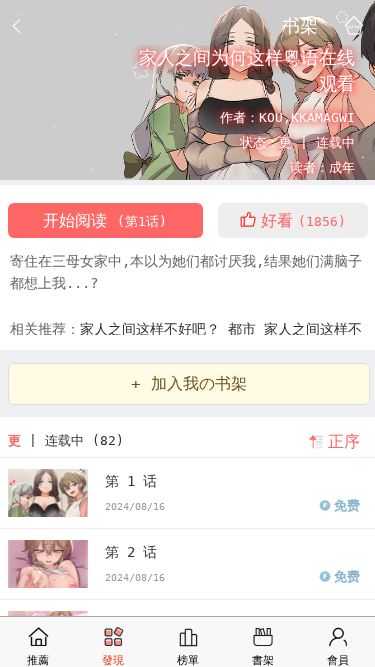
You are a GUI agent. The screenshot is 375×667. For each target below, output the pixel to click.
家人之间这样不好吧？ (154, 329)
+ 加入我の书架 (189, 383)
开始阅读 (105, 220)
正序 (344, 441)
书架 (300, 25)
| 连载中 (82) (66, 440)
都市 (246, 329)
